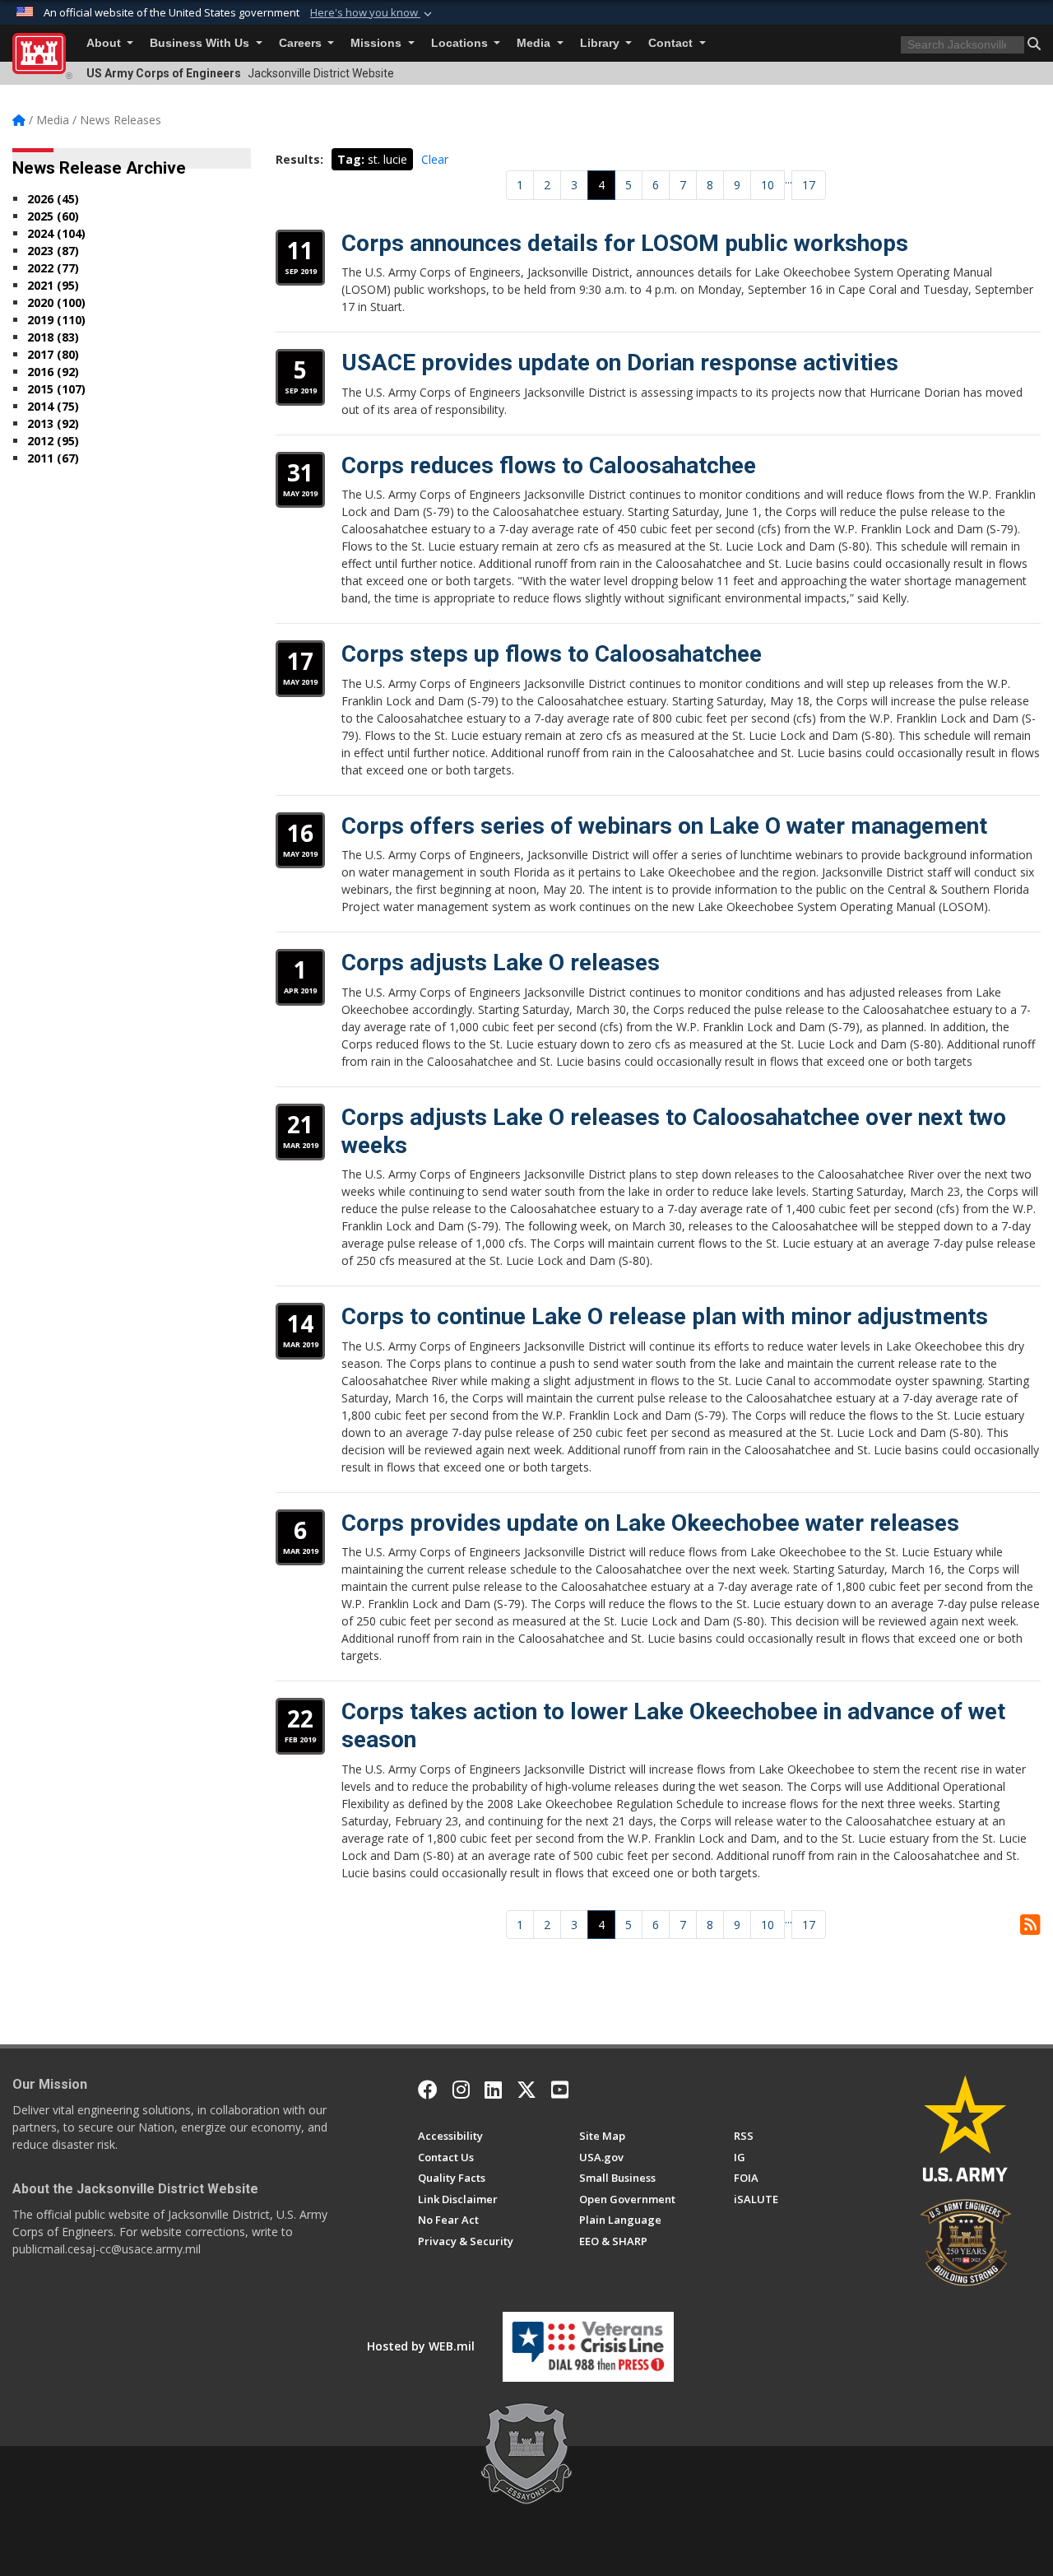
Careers (302, 43)
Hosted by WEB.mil (421, 2346)
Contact (672, 43)
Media (535, 43)
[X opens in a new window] (526, 2090)
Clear (435, 159)
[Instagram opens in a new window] (461, 2090)
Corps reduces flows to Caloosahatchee (549, 465)
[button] (373, 13)
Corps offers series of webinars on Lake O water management (664, 826)
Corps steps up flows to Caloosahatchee (552, 654)
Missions (378, 43)
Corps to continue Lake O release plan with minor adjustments (665, 1316)
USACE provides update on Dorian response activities (620, 363)
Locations (461, 43)
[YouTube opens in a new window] (560, 2090)
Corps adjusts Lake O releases (501, 963)
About (105, 43)
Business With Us (201, 43)
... (789, 179)
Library (601, 43)
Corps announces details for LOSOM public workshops (625, 243)
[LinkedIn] (493, 2090)
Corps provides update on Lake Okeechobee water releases (650, 1523)
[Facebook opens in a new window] (428, 2090)
